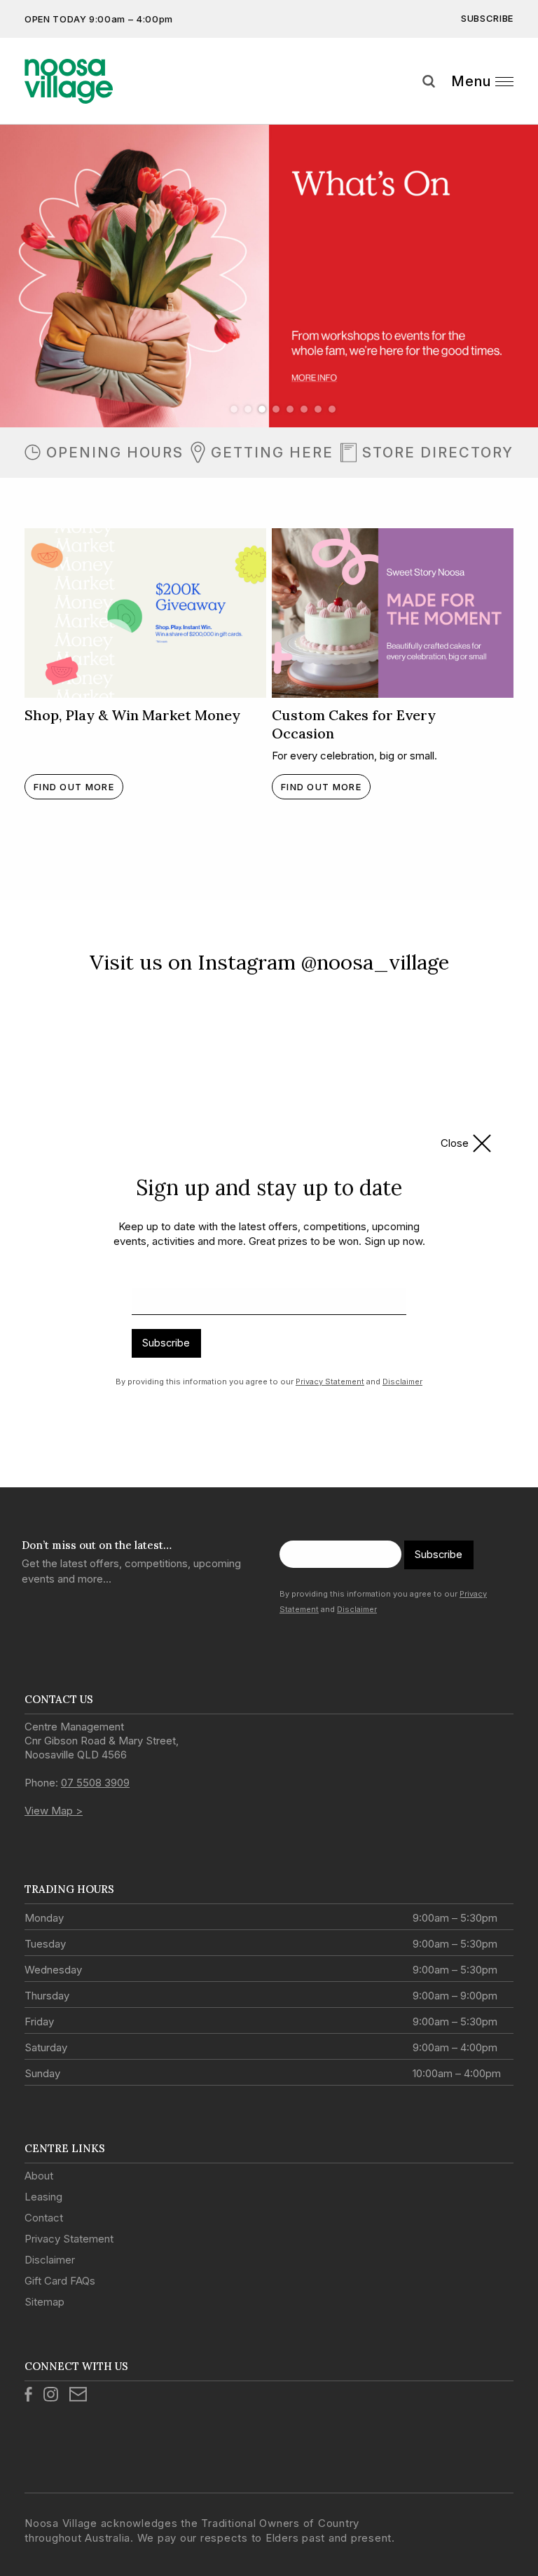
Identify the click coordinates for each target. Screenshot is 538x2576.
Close (455, 1143)
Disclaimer (402, 1382)
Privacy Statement (330, 1382)
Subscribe (166, 1343)
